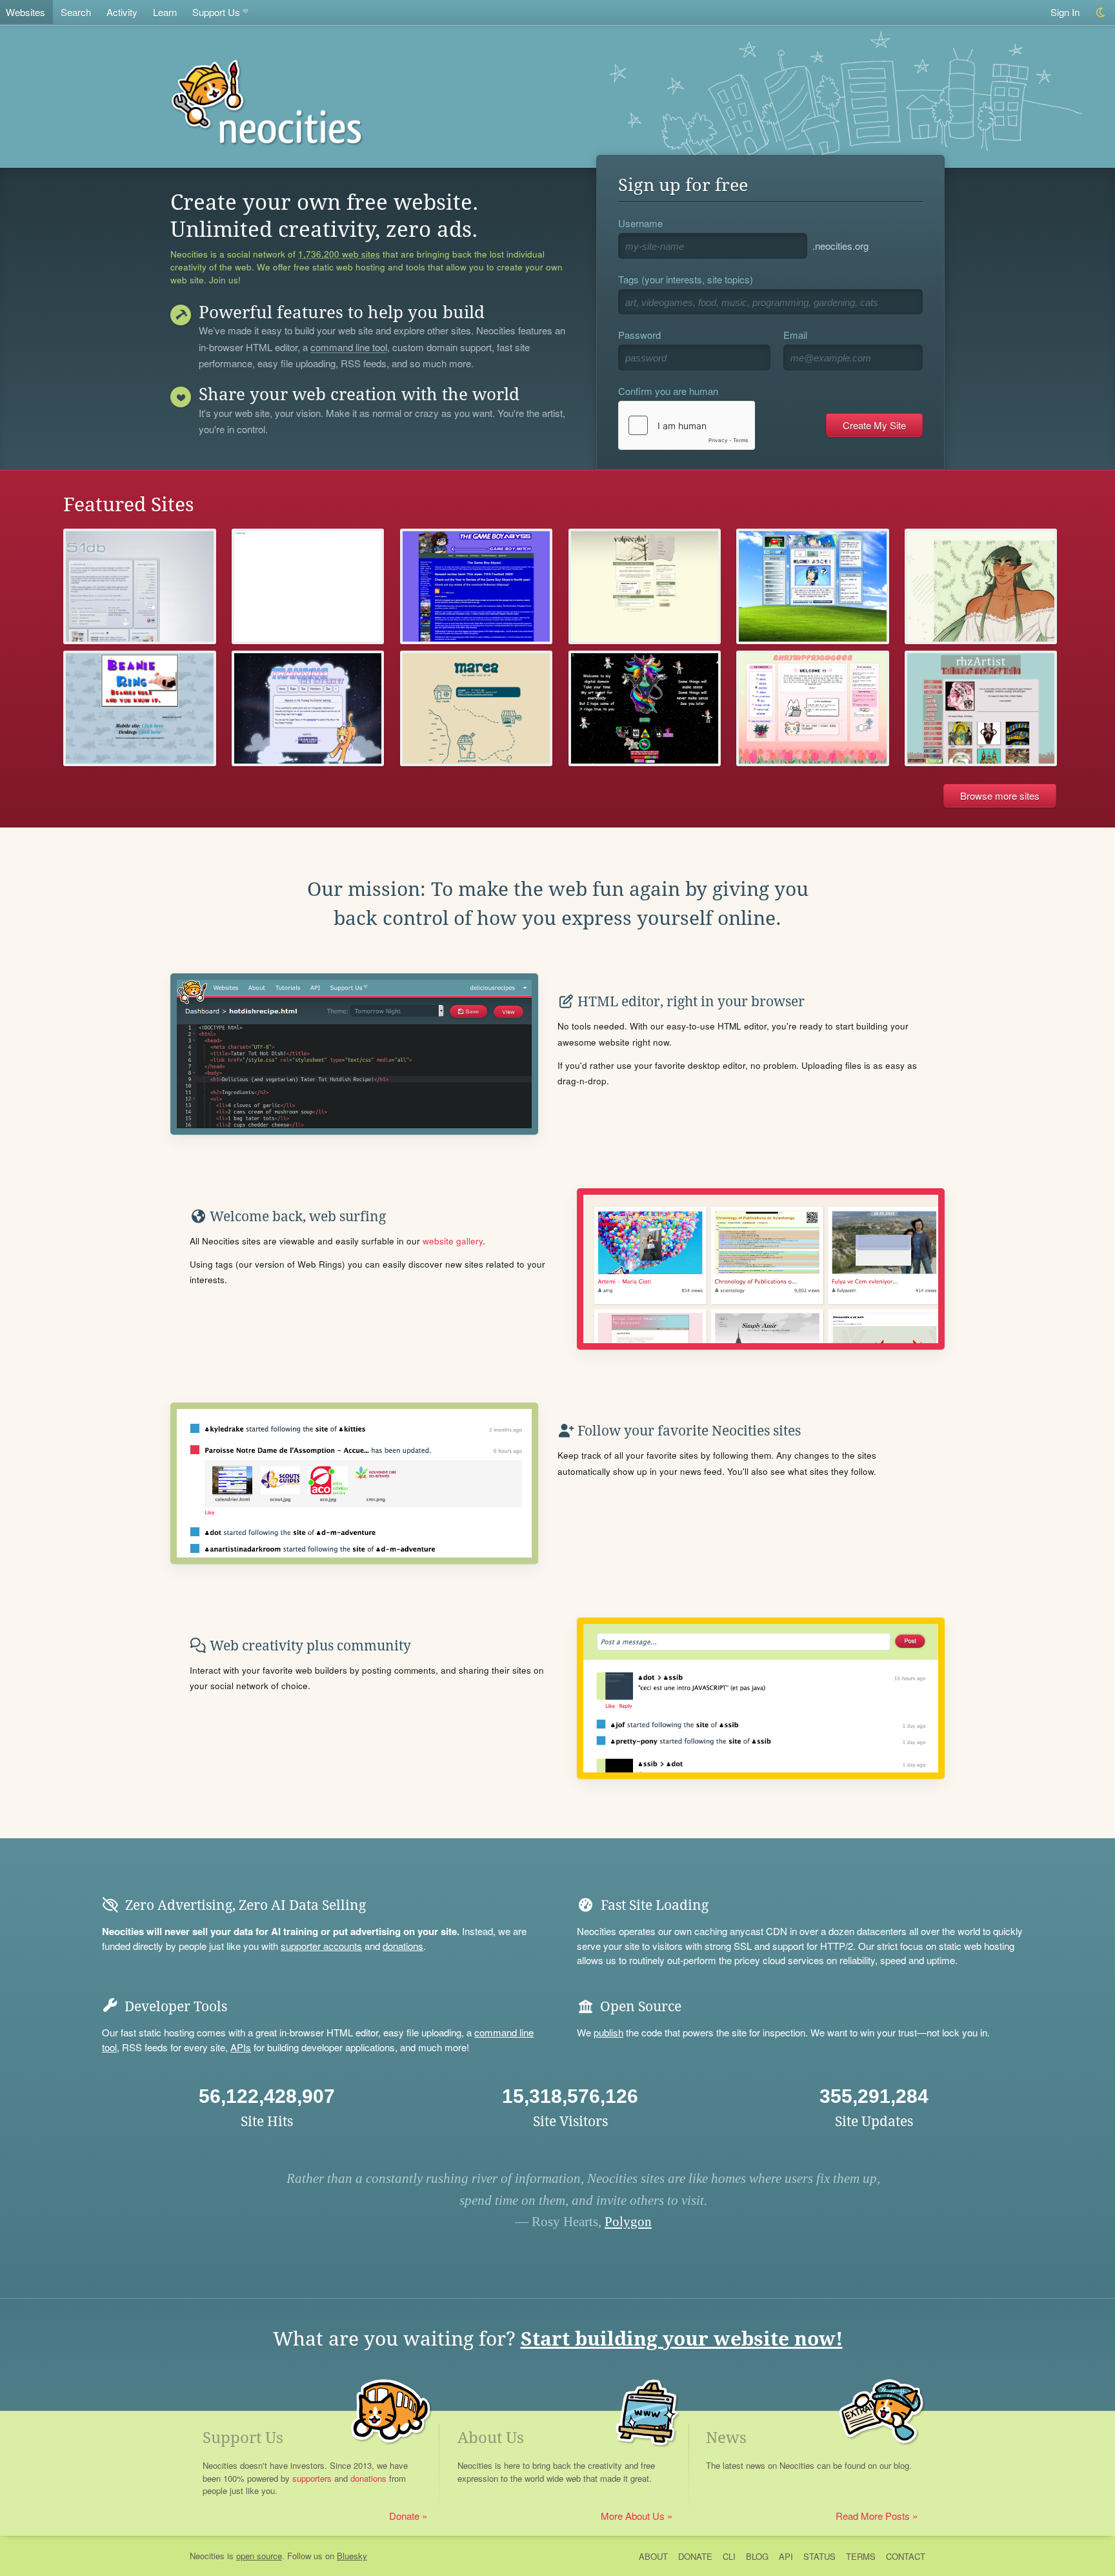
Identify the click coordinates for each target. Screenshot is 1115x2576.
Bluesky (352, 2556)
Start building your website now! (682, 2339)
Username (640, 223)
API (786, 2556)
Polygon (628, 2222)
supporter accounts (321, 1946)
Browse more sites (1000, 796)
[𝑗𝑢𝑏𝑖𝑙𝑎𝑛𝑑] (308, 586)
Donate (404, 2516)
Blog (757, 2556)
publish (608, 2032)
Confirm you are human (668, 391)
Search (76, 12)
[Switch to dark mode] (1101, 13)
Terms (861, 2556)
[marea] (476, 708)
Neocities (207, 2556)
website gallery (453, 1241)
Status (819, 2556)
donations (403, 1946)
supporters (312, 2478)
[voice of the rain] (139, 586)
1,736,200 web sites (339, 254)
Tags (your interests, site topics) (686, 279)
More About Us (633, 2516)
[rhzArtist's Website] (981, 708)
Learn (165, 12)
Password (639, 335)
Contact (906, 2556)
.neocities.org (840, 246)
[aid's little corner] (981, 586)
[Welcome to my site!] (139, 708)
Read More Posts (873, 2516)
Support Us (216, 12)
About (653, 2556)
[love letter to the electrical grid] (645, 586)
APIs (241, 2047)
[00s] (812, 586)
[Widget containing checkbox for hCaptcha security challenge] (687, 425)
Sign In (1065, 12)
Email (795, 335)
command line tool (349, 348)
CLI (729, 2556)
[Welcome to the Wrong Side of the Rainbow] (645, 708)
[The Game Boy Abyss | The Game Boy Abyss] (476, 586)
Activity (122, 12)
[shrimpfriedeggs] (812, 708)
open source (259, 2556)
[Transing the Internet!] (308, 708)
